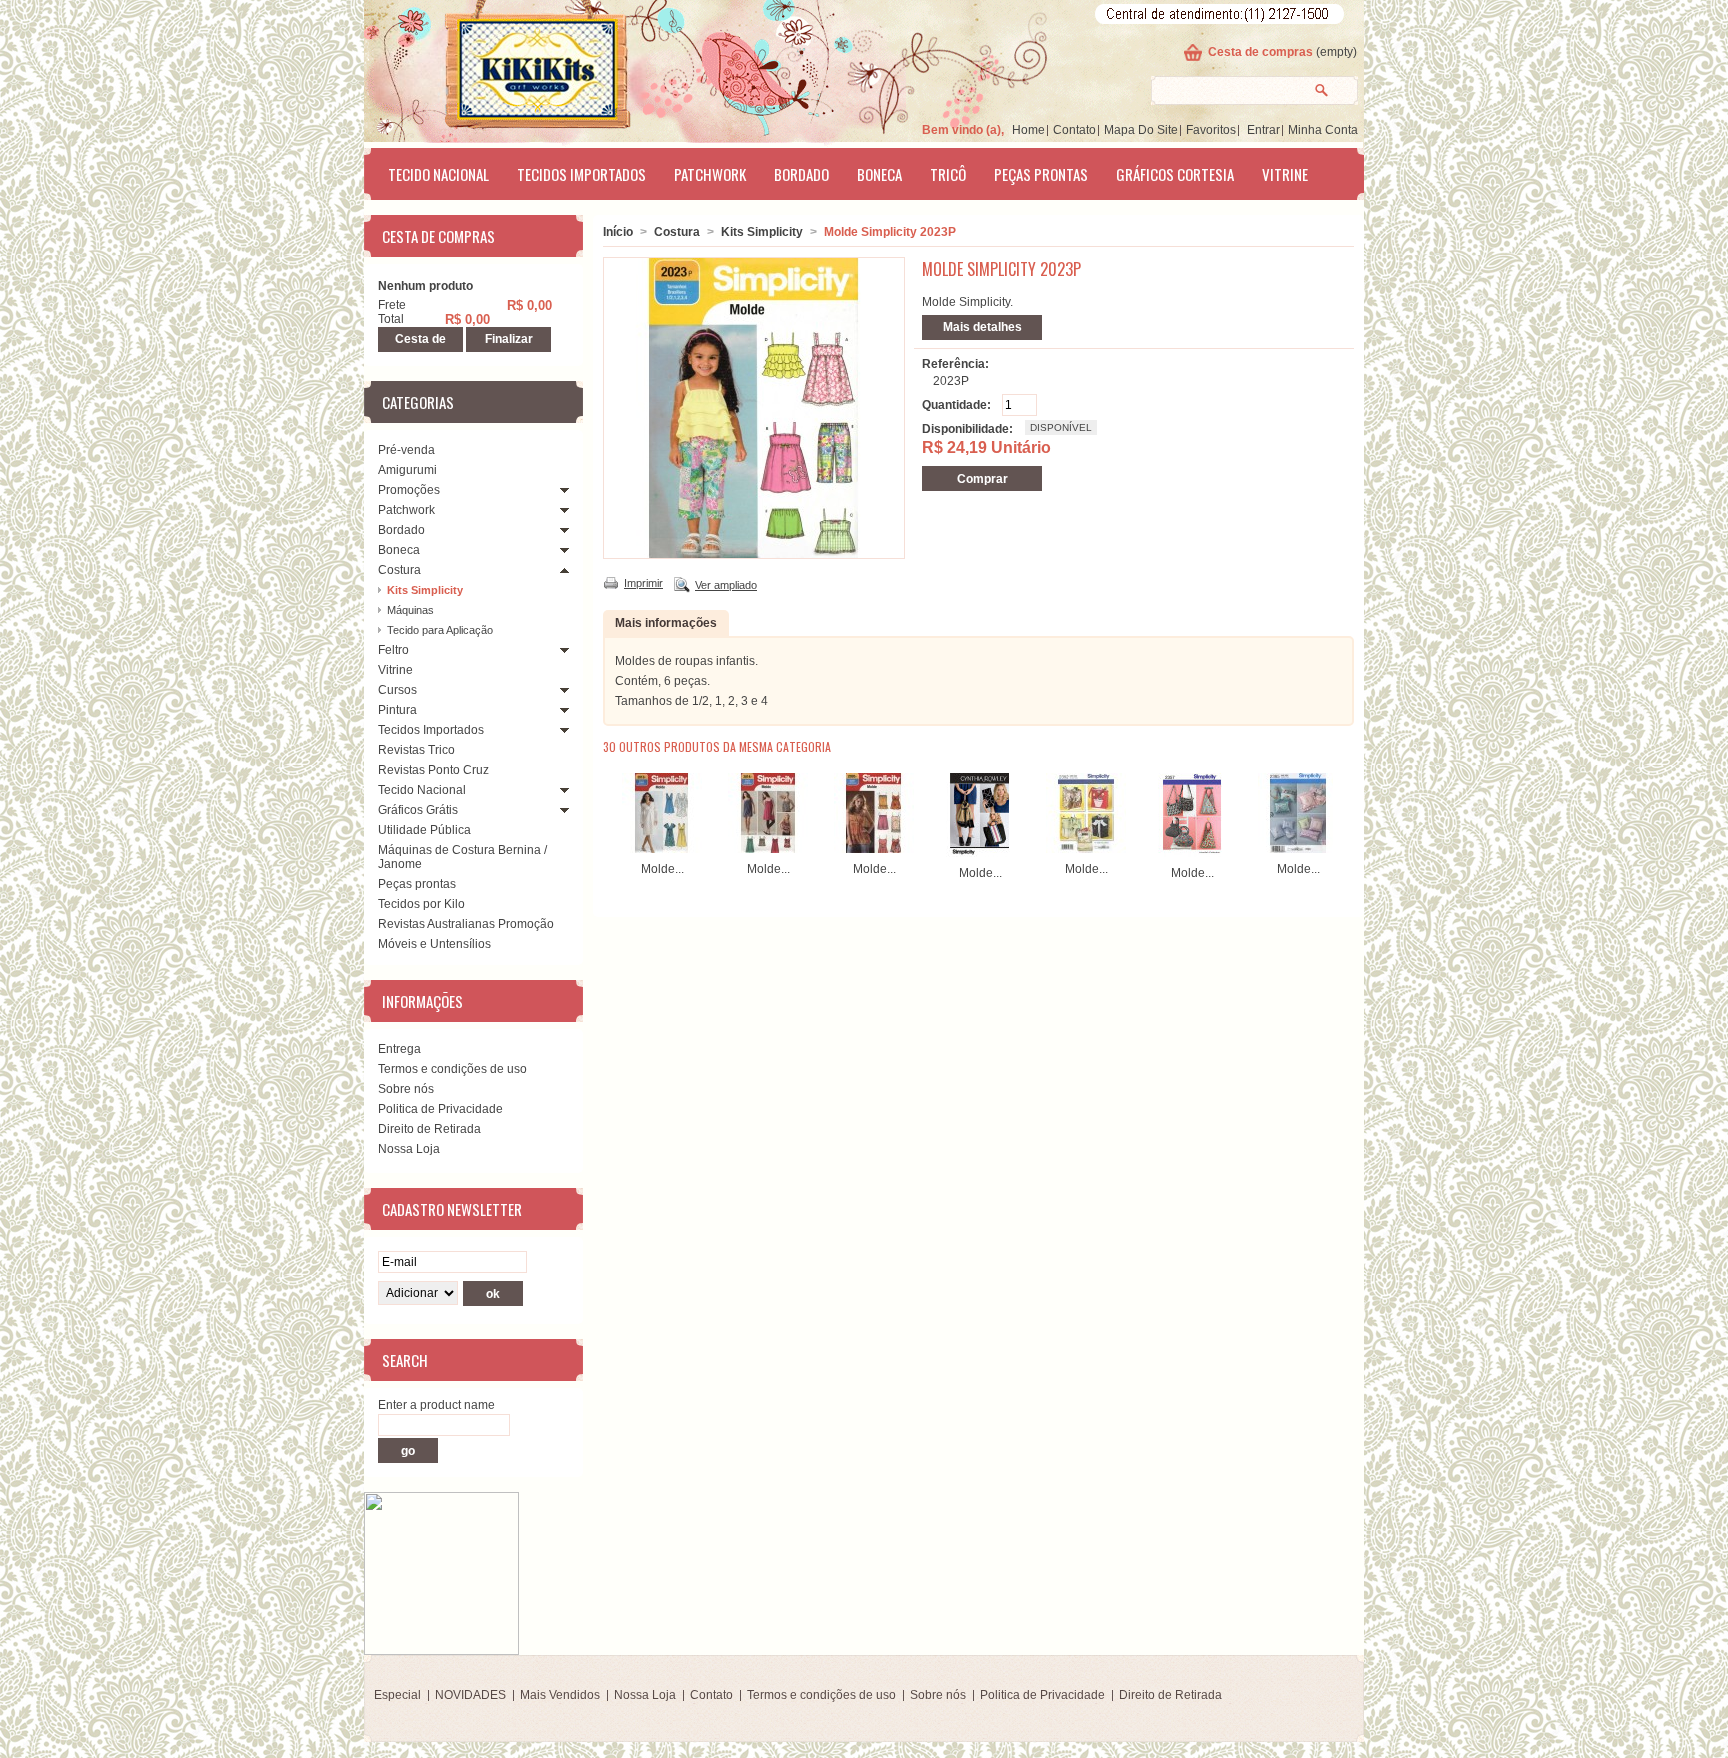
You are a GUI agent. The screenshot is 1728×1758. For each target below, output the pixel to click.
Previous (607, 812)
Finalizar (509, 339)
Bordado (801, 174)
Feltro (393, 650)
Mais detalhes (982, 327)
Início (618, 232)
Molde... (662, 869)
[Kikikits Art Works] (510, 67)
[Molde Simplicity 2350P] (980, 853)
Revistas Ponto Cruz (433, 770)
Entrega (399, 1049)
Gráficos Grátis (418, 810)
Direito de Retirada (429, 1129)
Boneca (879, 174)
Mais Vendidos (560, 1695)
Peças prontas (1041, 174)
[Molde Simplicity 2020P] (874, 849)
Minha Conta (1323, 130)
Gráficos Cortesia (1175, 174)
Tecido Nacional (438, 174)
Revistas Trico (416, 750)
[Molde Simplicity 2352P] (1086, 849)
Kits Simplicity (425, 590)
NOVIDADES (470, 1695)
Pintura (397, 710)
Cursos (397, 690)
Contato (1074, 130)
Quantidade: (956, 405)
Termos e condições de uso (452, 1069)
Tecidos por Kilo (421, 904)
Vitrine (1285, 174)
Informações (422, 1001)
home (1028, 130)
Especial (397, 1695)
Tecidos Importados (581, 174)
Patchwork (710, 174)
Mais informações (666, 623)
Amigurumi (407, 470)
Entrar (1263, 130)
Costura (399, 570)
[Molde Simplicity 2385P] (1298, 849)
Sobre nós (406, 1089)
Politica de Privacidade (440, 1109)
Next (1337, 812)
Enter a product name (436, 1405)
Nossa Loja (409, 1149)
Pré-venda (406, 450)
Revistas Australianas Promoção (466, 924)
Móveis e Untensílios (434, 944)
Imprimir (643, 583)
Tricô (948, 174)
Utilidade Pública (424, 830)
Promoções (409, 490)
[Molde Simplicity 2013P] (662, 849)
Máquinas (410, 610)
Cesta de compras (1260, 52)
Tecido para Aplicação (440, 630)
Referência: (955, 364)
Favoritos (1211, 130)
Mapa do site (1141, 130)
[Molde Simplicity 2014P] (768, 849)
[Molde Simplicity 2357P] (1192, 853)
